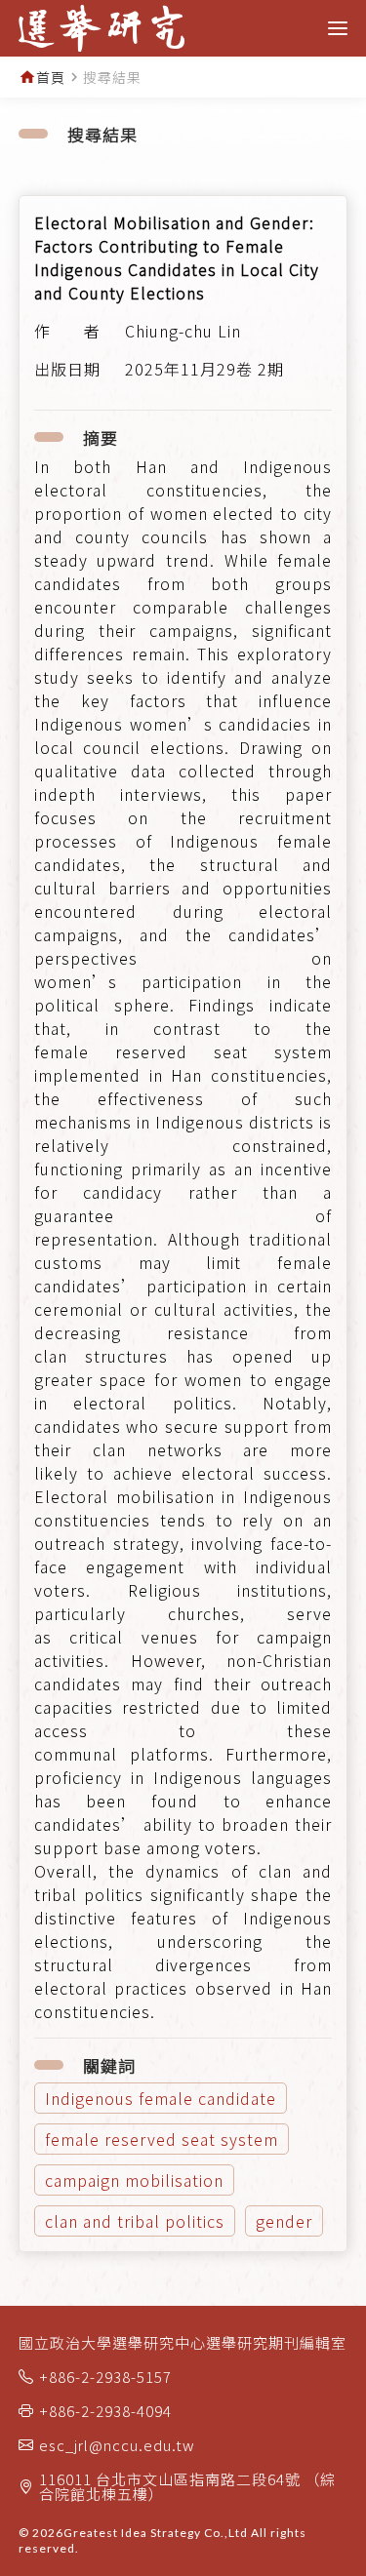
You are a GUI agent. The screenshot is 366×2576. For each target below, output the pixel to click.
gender (284, 2221)
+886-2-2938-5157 (105, 2377)
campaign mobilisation (134, 2180)
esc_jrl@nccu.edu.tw (117, 2445)
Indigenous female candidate (161, 2098)
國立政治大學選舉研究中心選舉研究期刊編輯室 (183, 2342)
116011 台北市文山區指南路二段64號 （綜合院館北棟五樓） (187, 2486)
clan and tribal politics (135, 2221)
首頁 (51, 77)
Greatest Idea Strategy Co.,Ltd (156, 2533)
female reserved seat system (162, 2139)
